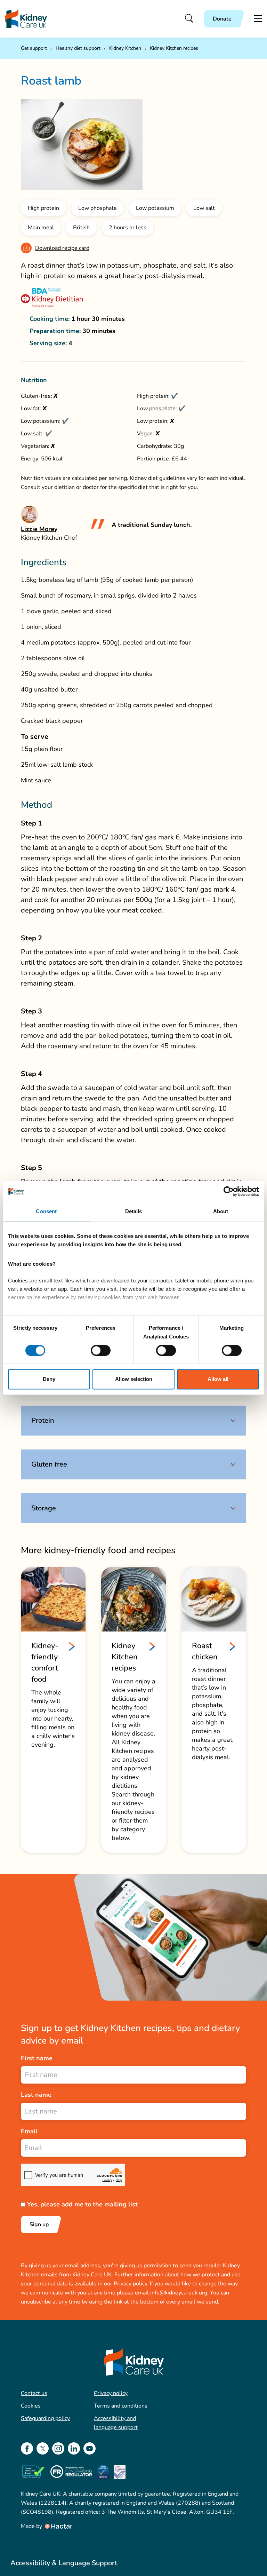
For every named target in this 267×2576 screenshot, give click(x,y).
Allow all (218, 1379)
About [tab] (221, 1211)
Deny (49, 1379)
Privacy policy (130, 2284)
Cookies (31, 2406)
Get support (34, 48)
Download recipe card (62, 248)
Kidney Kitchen (125, 48)
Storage (44, 1508)
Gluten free (49, 1464)
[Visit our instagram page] (58, 2448)
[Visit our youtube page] (90, 2448)
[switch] (101, 1350)
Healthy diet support (78, 48)
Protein (43, 1420)
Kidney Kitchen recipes (174, 48)
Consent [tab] (46, 1211)
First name (37, 2058)
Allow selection (134, 1379)
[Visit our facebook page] (27, 2448)
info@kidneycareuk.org (179, 2293)
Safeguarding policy (45, 2418)
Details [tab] (134, 1211)
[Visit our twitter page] (43, 2448)
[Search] (189, 19)
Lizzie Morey (39, 529)
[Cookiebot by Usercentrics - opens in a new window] (229, 1191)
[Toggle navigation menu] (258, 19)
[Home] (26, 19)
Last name (36, 2095)
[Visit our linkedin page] (74, 2448)
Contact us (34, 2393)
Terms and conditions (121, 2406)
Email (29, 2131)
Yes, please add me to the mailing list (82, 2204)
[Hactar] (58, 2526)
